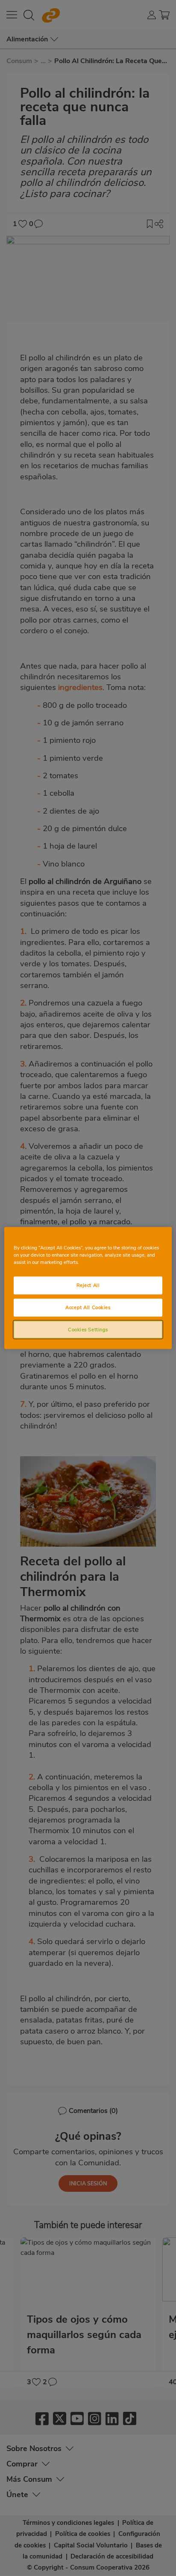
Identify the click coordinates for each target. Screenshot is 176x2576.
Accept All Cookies (88, 1307)
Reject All (88, 1285)
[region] (88, 1288)
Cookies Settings (88, 1329)
